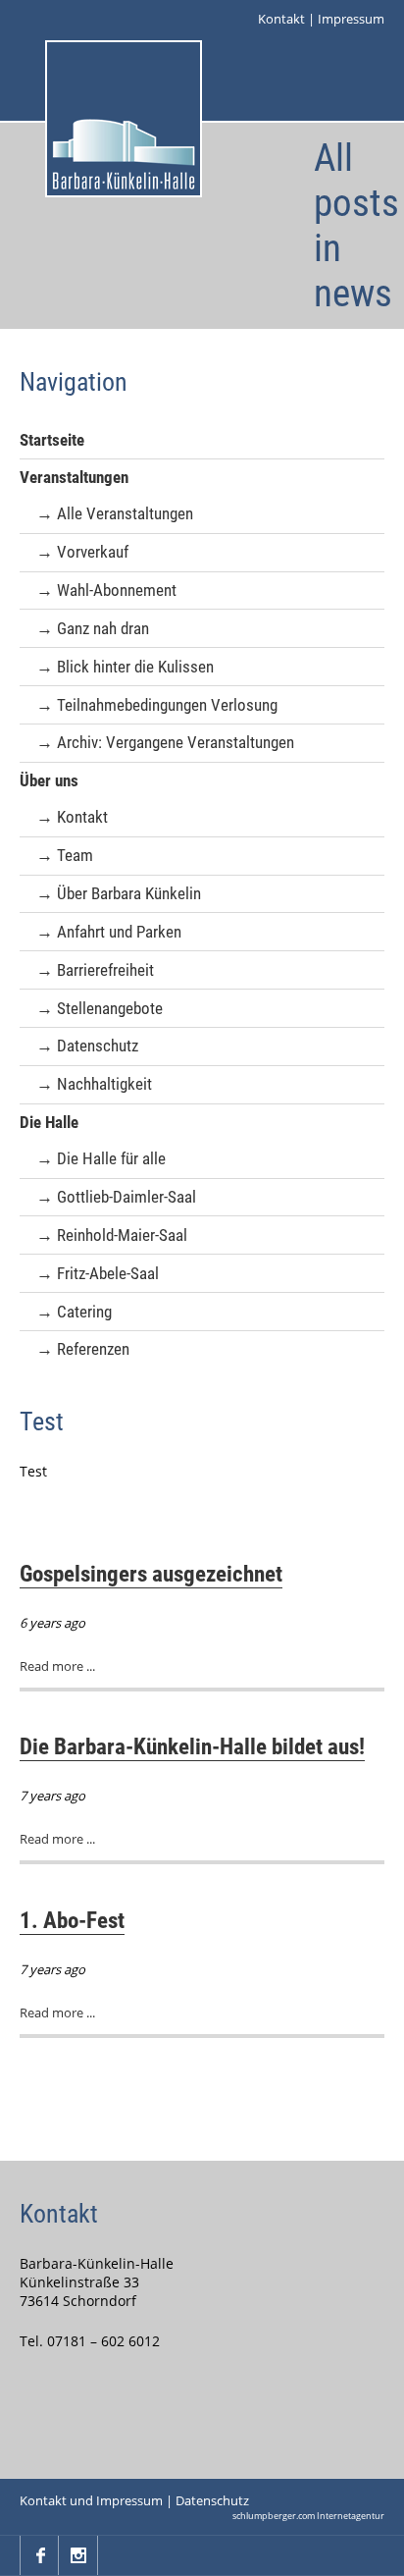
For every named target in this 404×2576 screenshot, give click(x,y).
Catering (84, 1312)
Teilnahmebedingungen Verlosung (167, 705)
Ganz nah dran (103, 628)
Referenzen (93, 1349)
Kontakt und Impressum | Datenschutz (134, 2500)
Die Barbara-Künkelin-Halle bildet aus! (192, 1746)
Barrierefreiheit (105, 970)
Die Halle (49, 1122)
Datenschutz (98, 1046)
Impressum (351, 19)
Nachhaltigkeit (104, 1084)
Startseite (52, 440)
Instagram (78, 2555)
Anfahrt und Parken (119, 932)
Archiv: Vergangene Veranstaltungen (176, 742)
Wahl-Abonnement (117, 590)
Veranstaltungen (74, 477)
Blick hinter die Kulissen (135, 667)
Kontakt (281, 19)
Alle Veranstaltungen (125, 513)
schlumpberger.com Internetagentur (308, 2516)
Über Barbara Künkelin (129, 893)
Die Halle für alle (111, 1158)
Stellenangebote (110, 1008)
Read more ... (57, 1666)
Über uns (49, 780)
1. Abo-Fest (72, 1920)
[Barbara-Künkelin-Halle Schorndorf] (124, 119)
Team (75, 855)
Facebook (39, 2555)
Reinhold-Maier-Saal (122, 1235)
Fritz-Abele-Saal (108, 1273)
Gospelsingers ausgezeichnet (151, 1574)
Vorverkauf (93, 552)
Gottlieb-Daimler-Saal (126, 1197)
